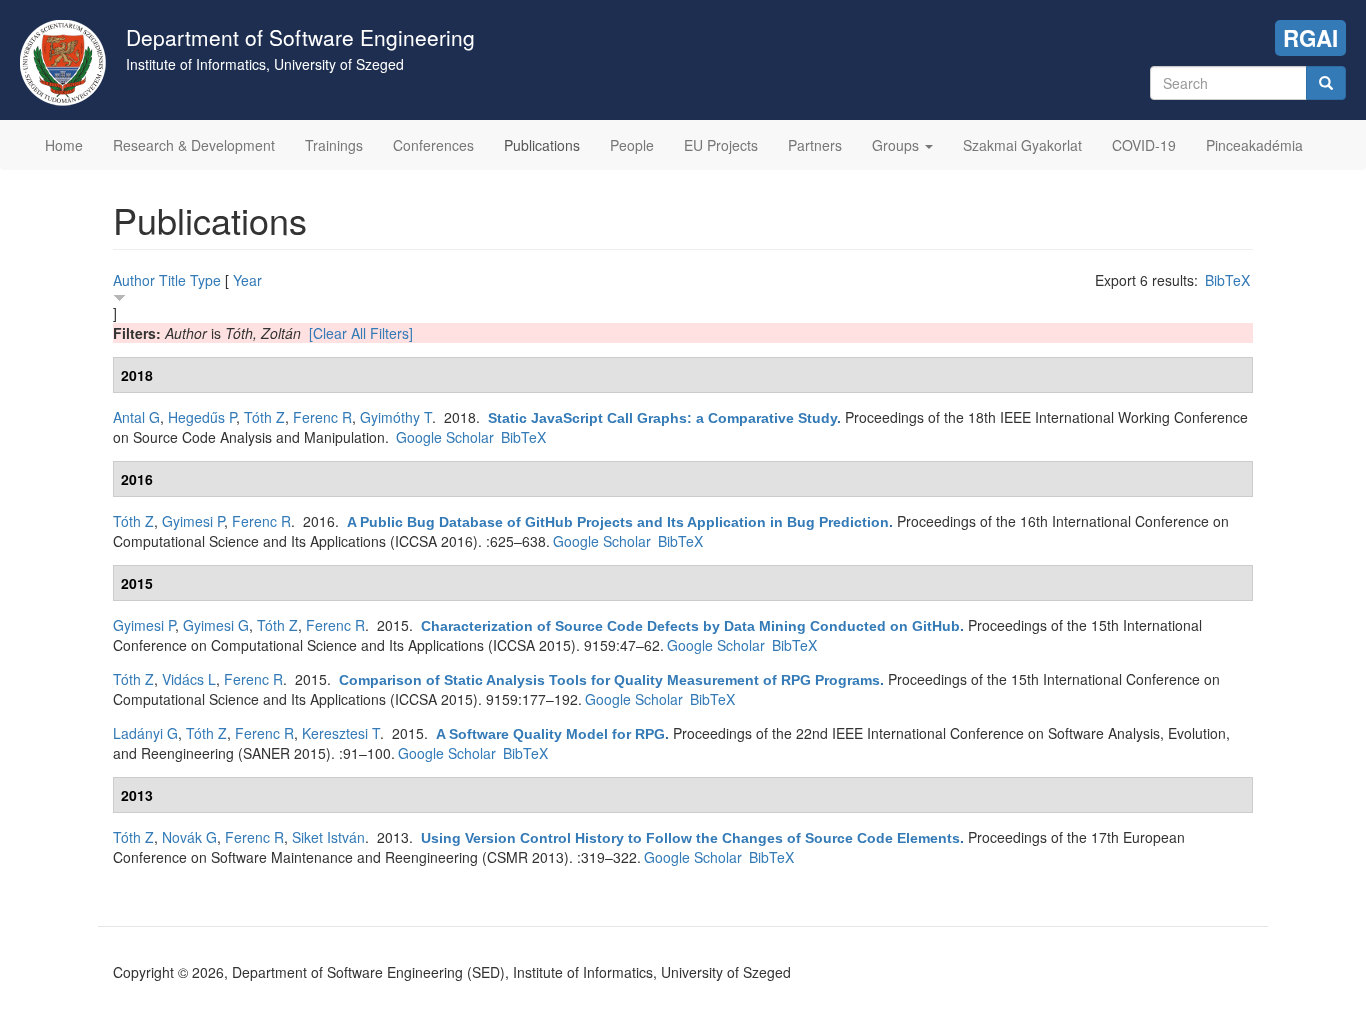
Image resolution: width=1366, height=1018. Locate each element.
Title (172, 280)
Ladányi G (145, 733)
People (632, 145)
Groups (897, 145)
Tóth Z (264, 417)
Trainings (334, 145)
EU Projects (721, 145)
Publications (542, 145)
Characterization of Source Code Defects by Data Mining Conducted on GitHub (690, 626)
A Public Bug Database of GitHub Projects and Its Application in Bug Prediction (618, 522)
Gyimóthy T (396, 417)
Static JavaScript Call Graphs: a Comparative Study (662, 418)
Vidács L (189, 679)
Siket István (328, 837)
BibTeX (1227, 280)
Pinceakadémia (1254, 145)
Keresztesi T (341, 733)
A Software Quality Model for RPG (550, 734)
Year (247, 280)
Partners (815, 145)
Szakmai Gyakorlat (1022, 145)
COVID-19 (1144, 145)
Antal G (136, 417)
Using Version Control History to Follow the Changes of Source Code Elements (690, 838)
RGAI (1310, 38)
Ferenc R (322, 417)
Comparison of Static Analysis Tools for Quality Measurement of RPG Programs (609, 680)
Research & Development (194, 145)
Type (205, 280)
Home (64, 145)
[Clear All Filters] (361, 333)
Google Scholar (445, 437)
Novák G (189, 837)
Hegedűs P (202, 417)
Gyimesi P (193, 521)
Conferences (433, 145)
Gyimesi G (216, 625)
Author (134, 280)
